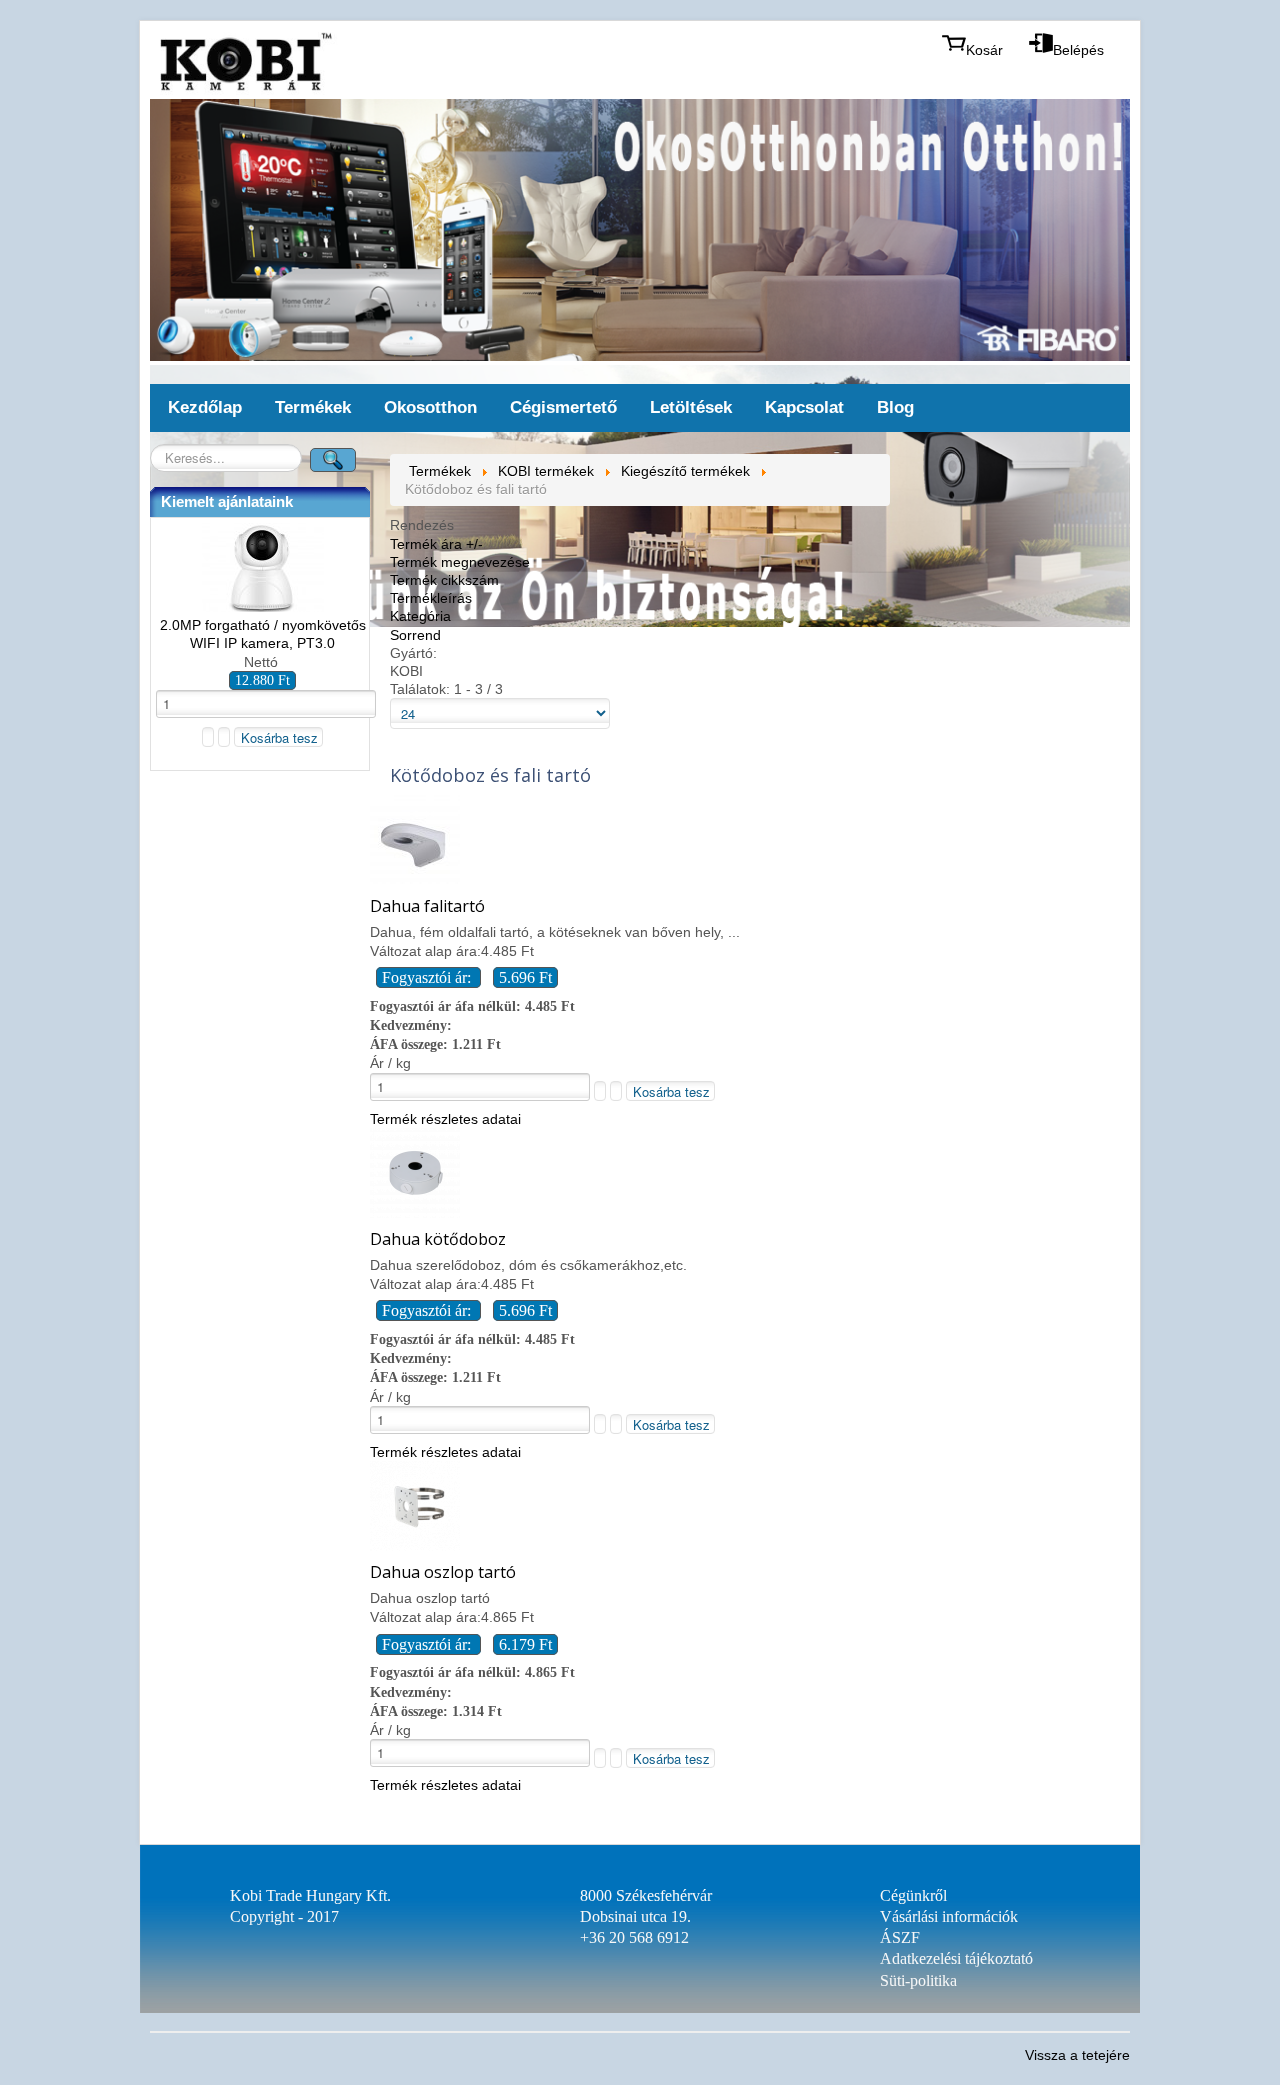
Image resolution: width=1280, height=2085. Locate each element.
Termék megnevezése (460, 562)
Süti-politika (918, 1980)
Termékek (313, 407)
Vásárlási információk (949, 1916)
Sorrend (415, 635)
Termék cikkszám (444, 580)
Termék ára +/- (436, 544)
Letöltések (691, 407)
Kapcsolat (804, 407)
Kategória (420, 616)
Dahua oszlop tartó (443, 1572)
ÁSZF (900, 1937)
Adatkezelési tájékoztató (956, 1958)
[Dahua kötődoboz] (415, 1213)
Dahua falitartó (427, 906)
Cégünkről (913, 1895)
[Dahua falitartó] (415, 879)
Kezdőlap (205, 407)
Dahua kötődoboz (438, 1239)
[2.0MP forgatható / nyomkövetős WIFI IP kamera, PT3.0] (263, 607)
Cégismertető (563, 407)
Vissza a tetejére (1077, 2055)
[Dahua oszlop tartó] (415, 1546)
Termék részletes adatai (445, 1119)
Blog (895, 407)
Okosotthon (430, 407)
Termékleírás (431, 598)
